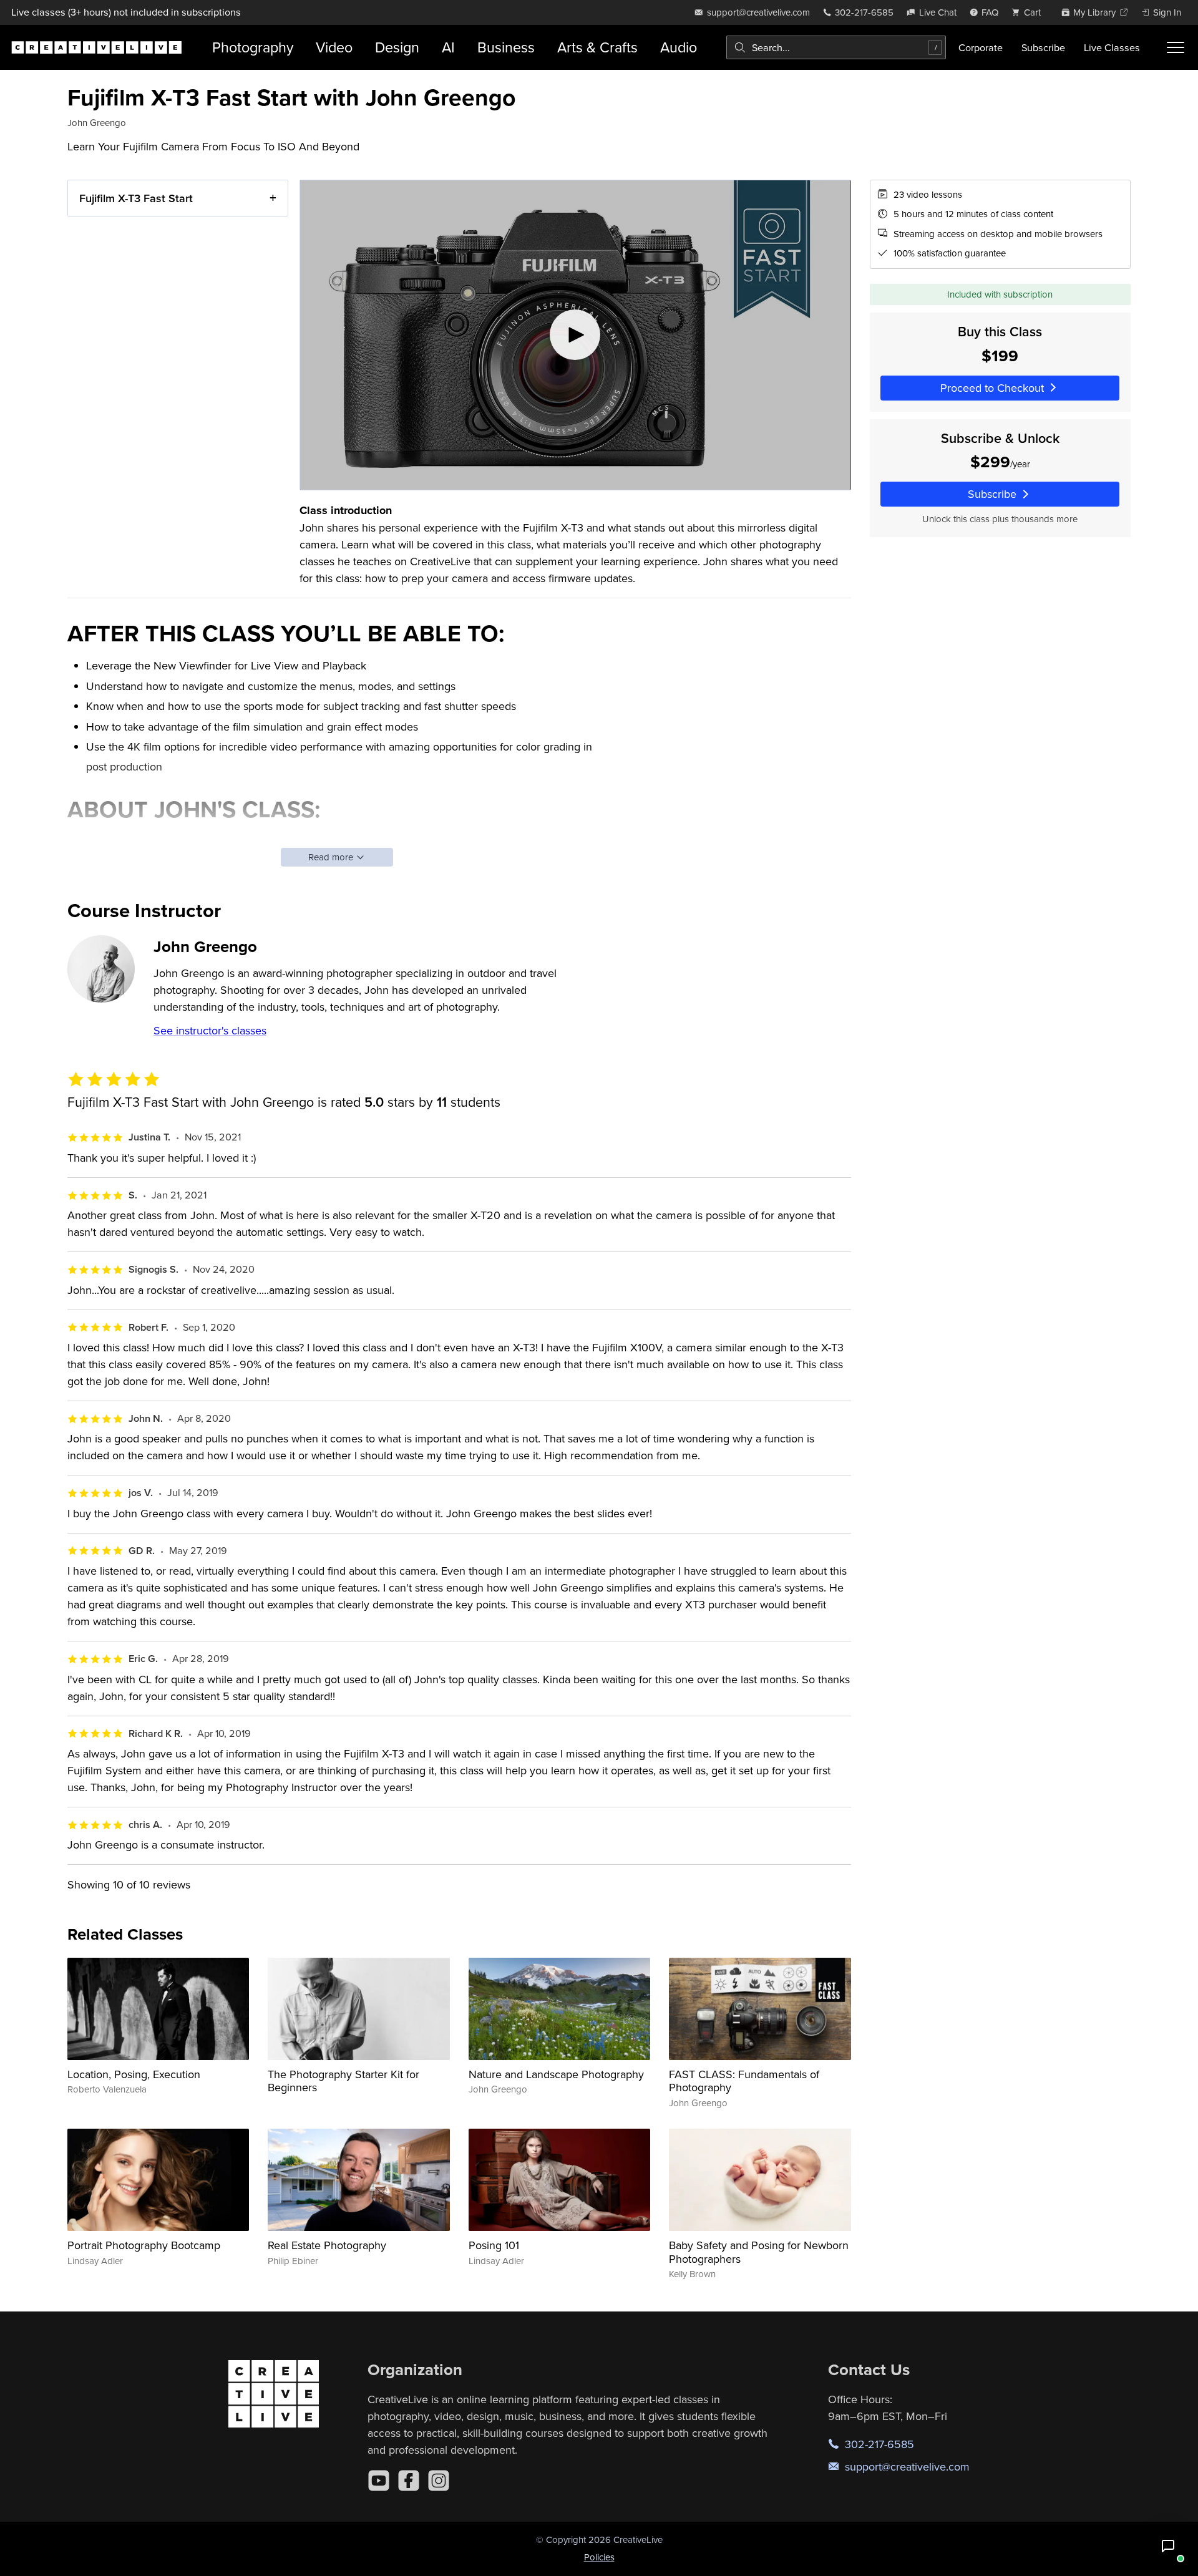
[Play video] (575, 335)
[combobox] (836, 47)
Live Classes (1112, 47)
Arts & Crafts (597, 47)
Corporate (981, 47)
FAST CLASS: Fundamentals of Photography (744, 2081)
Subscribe (1043, 47)
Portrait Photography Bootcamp (144, 2245)
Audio (679, 47)
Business (506, 47)
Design (397, 47)
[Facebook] (409, 2481)
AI (448, 47)
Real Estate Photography (327, 2245)
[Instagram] (439, 2481)
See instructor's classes (210, 1030)
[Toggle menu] (1176, 47)
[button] (1168, 2546)
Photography (253, 47)
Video (334, 47)
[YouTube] (379, 2481)
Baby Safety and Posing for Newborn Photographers (759, 2252)
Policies (599, 2557)
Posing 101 (494, 2245)
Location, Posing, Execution (134, 2074)
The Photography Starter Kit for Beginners (343, 2081)
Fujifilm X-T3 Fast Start (136, 198)
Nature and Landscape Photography (556, 2074)
